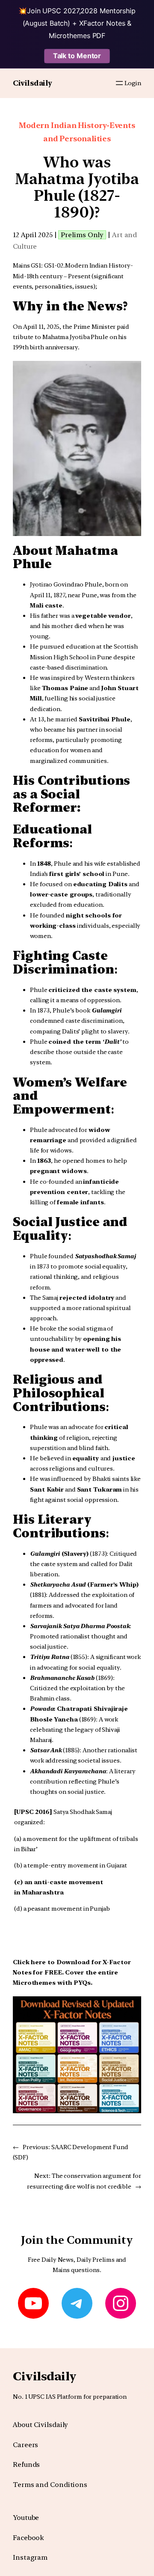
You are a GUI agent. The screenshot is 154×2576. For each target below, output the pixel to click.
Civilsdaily (33, 83)
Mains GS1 (27, 265)
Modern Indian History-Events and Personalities (77, 132)
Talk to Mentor (77, 56)
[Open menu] (119, 83)
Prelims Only (82, 235)
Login (133, 83)
